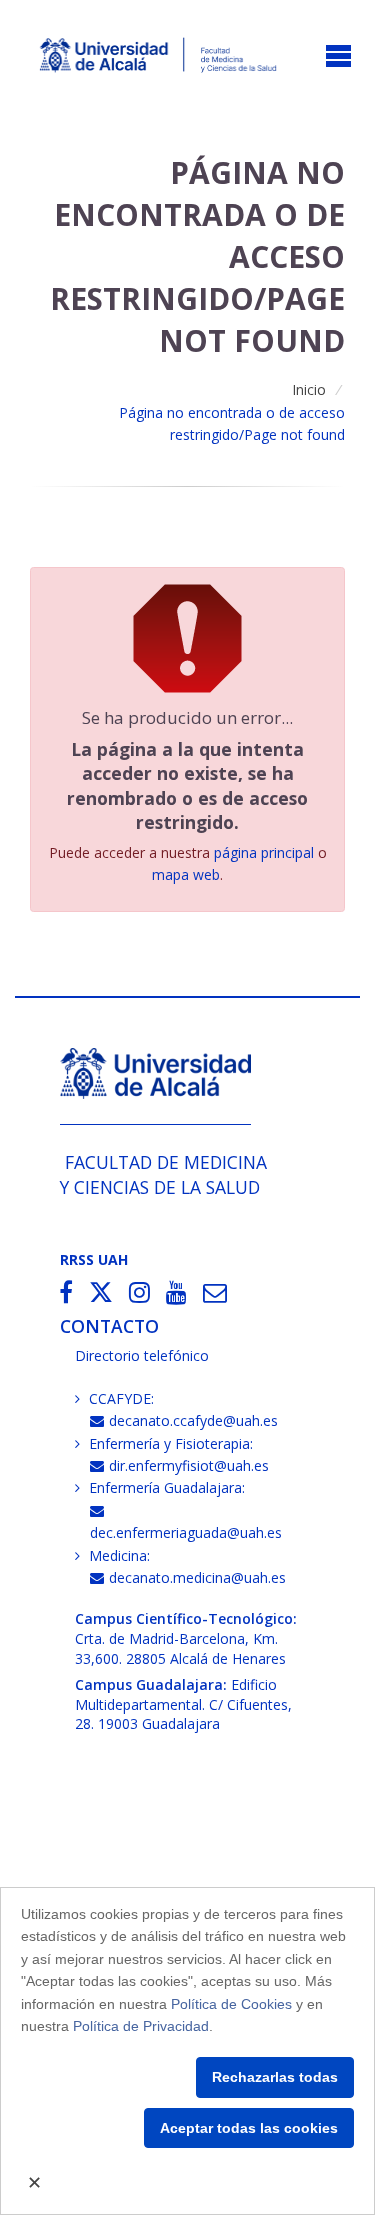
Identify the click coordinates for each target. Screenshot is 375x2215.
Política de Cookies (231, 2004)
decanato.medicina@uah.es (197, 1577)
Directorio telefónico (142, 1355)
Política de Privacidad (141, 2026)
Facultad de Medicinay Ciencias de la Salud (163, 1174)
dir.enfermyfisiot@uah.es (189, 1465)
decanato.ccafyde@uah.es (193, 1420)
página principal (264, 852)
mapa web (186, 874)
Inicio (309, 389)
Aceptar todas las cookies (249, 2128)
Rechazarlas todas (275, 2077)
